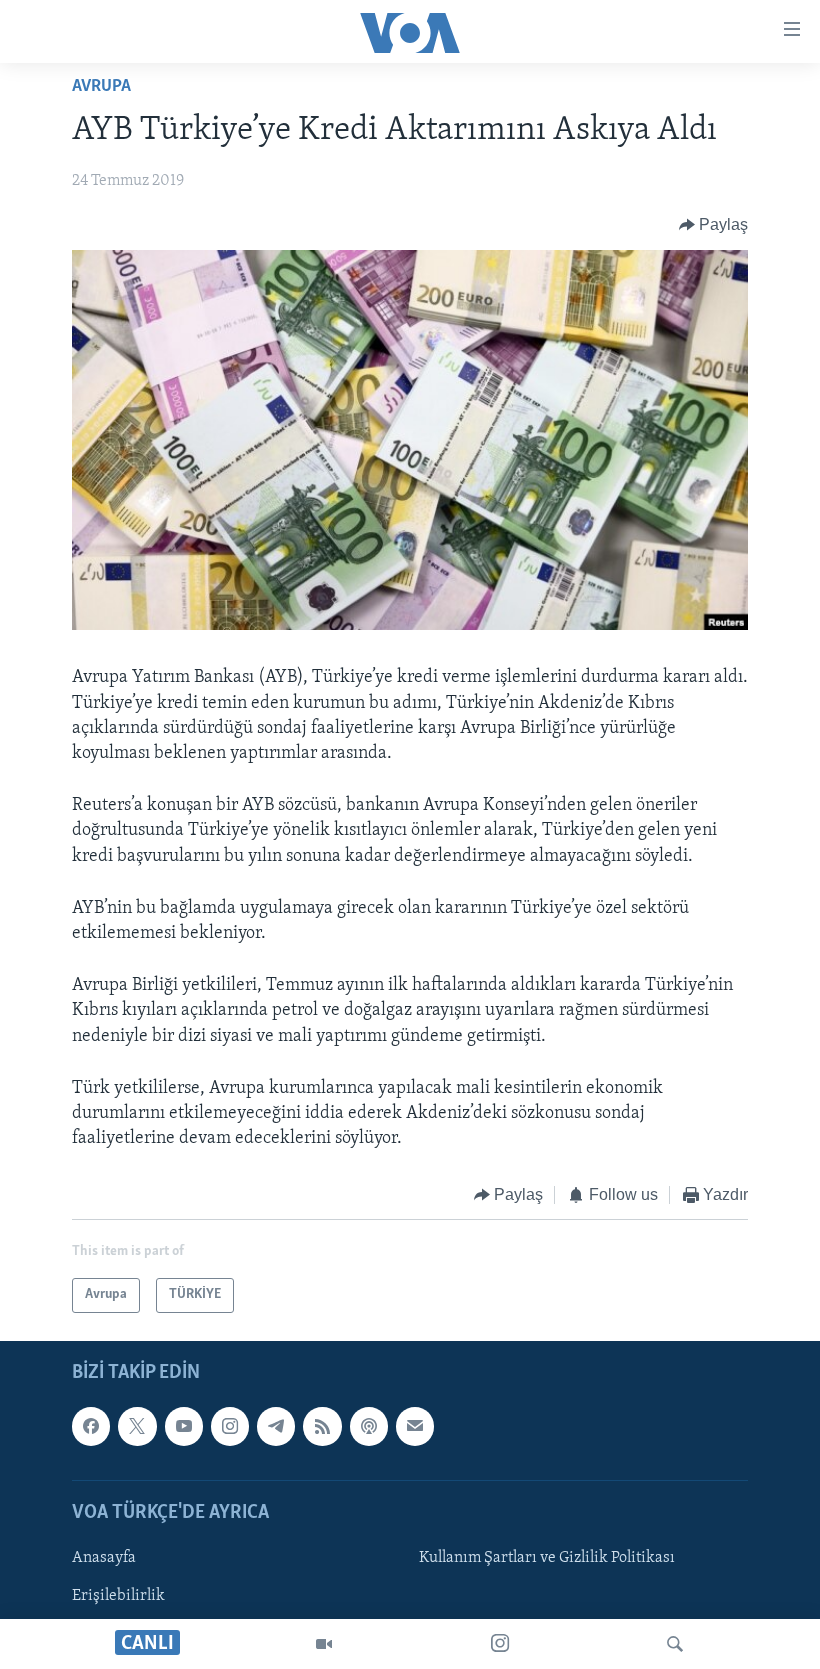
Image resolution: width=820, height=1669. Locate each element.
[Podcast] (369, 1426)
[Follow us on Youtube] (184, 1426)
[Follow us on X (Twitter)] (137, 1426)
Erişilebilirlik (118, 1596)
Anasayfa (104, 1558)
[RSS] (322, 1426)
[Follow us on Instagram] (230, 1426)
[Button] (714, 225)
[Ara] (675, 1644)
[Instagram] (500, 1644)
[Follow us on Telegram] (276, 1426)
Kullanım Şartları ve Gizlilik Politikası (547, 1558)
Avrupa (101, 87)
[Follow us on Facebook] (91, 1426)
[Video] (324, 1644)
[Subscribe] (415, 1426)
